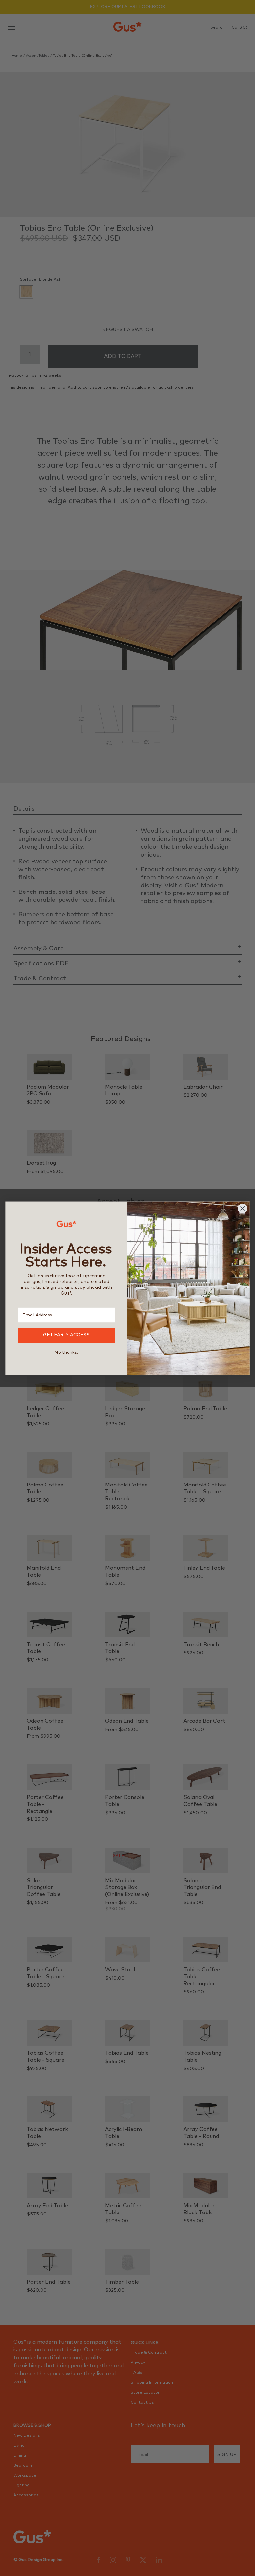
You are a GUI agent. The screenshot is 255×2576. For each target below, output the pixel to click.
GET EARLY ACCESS (67, 1335)
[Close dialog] (243, 1208)
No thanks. (66, 1352)
